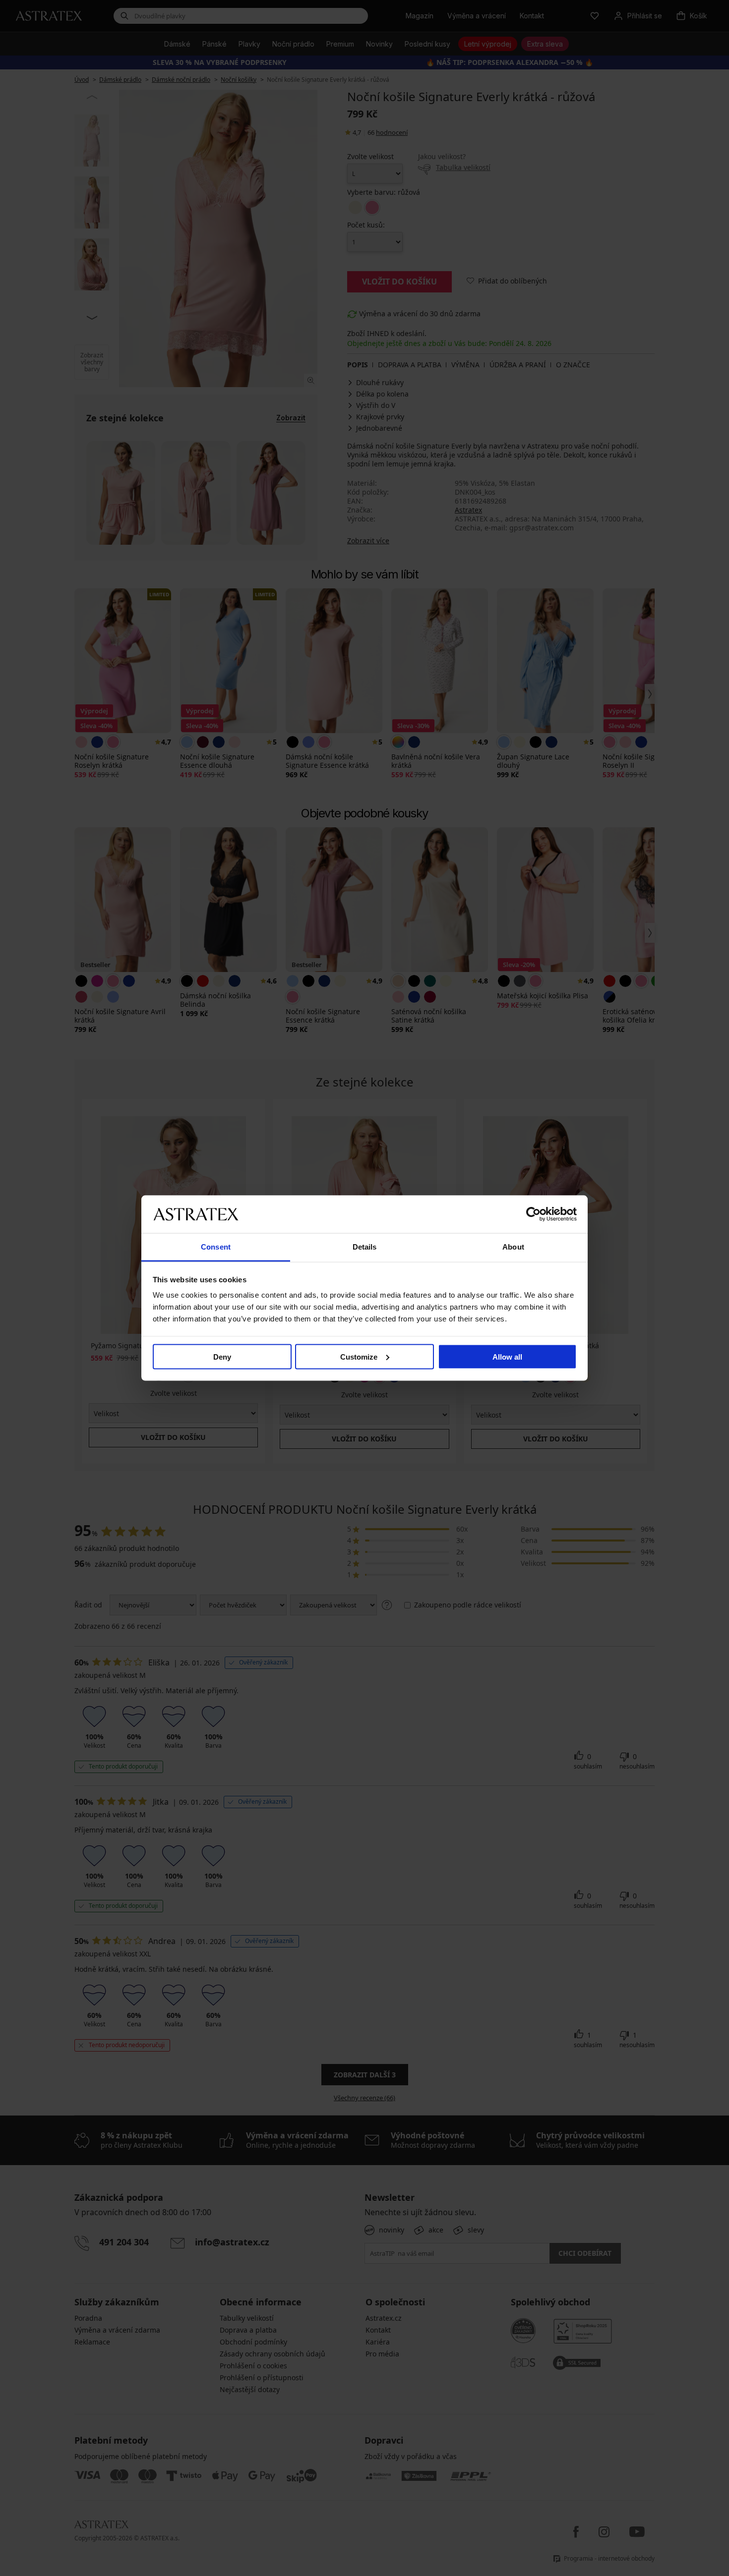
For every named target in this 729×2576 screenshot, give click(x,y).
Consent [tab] (216, 1247)
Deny (222, 1356)
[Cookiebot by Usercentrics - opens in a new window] (533, 1214)
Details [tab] (365, 1247)
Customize (359, 1356)
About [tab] (513, 1247)
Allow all (507, 1356)
